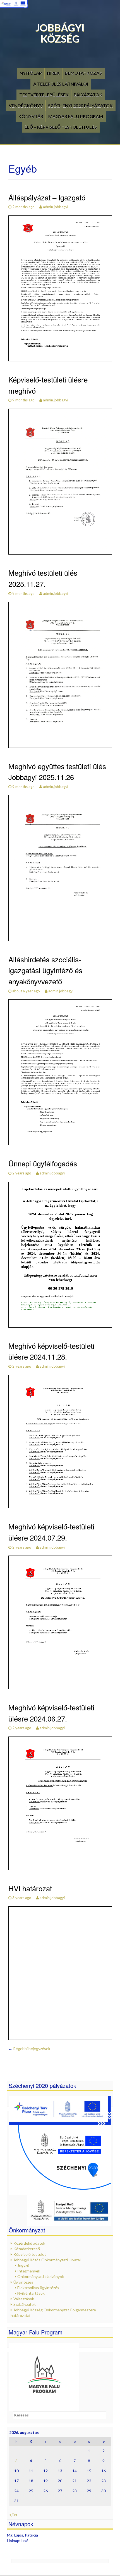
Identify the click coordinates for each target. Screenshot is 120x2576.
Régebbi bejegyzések (29, 2049)
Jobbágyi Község (60, 33)
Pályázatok (88, 95)
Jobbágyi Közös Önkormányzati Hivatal (47, 2260)
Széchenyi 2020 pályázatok (80, 105)
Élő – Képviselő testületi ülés (61, 127)
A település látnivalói (61, 84)
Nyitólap (31, 73)
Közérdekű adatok (29, 2243)
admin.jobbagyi (56, 207)
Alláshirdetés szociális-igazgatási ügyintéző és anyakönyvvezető (45, 970)
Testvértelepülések (44, 95)
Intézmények (29, 2271)
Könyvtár (31, 116)
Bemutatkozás (83, 73)
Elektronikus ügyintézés (38, 2288)
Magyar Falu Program (76, 116)
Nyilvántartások (31, 2293)
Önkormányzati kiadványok (41, 2276)
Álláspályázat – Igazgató (47, 197)
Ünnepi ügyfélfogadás (43, 1163)
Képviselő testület (30, 2254)
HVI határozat (30, 1888)
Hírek (53, 73)
